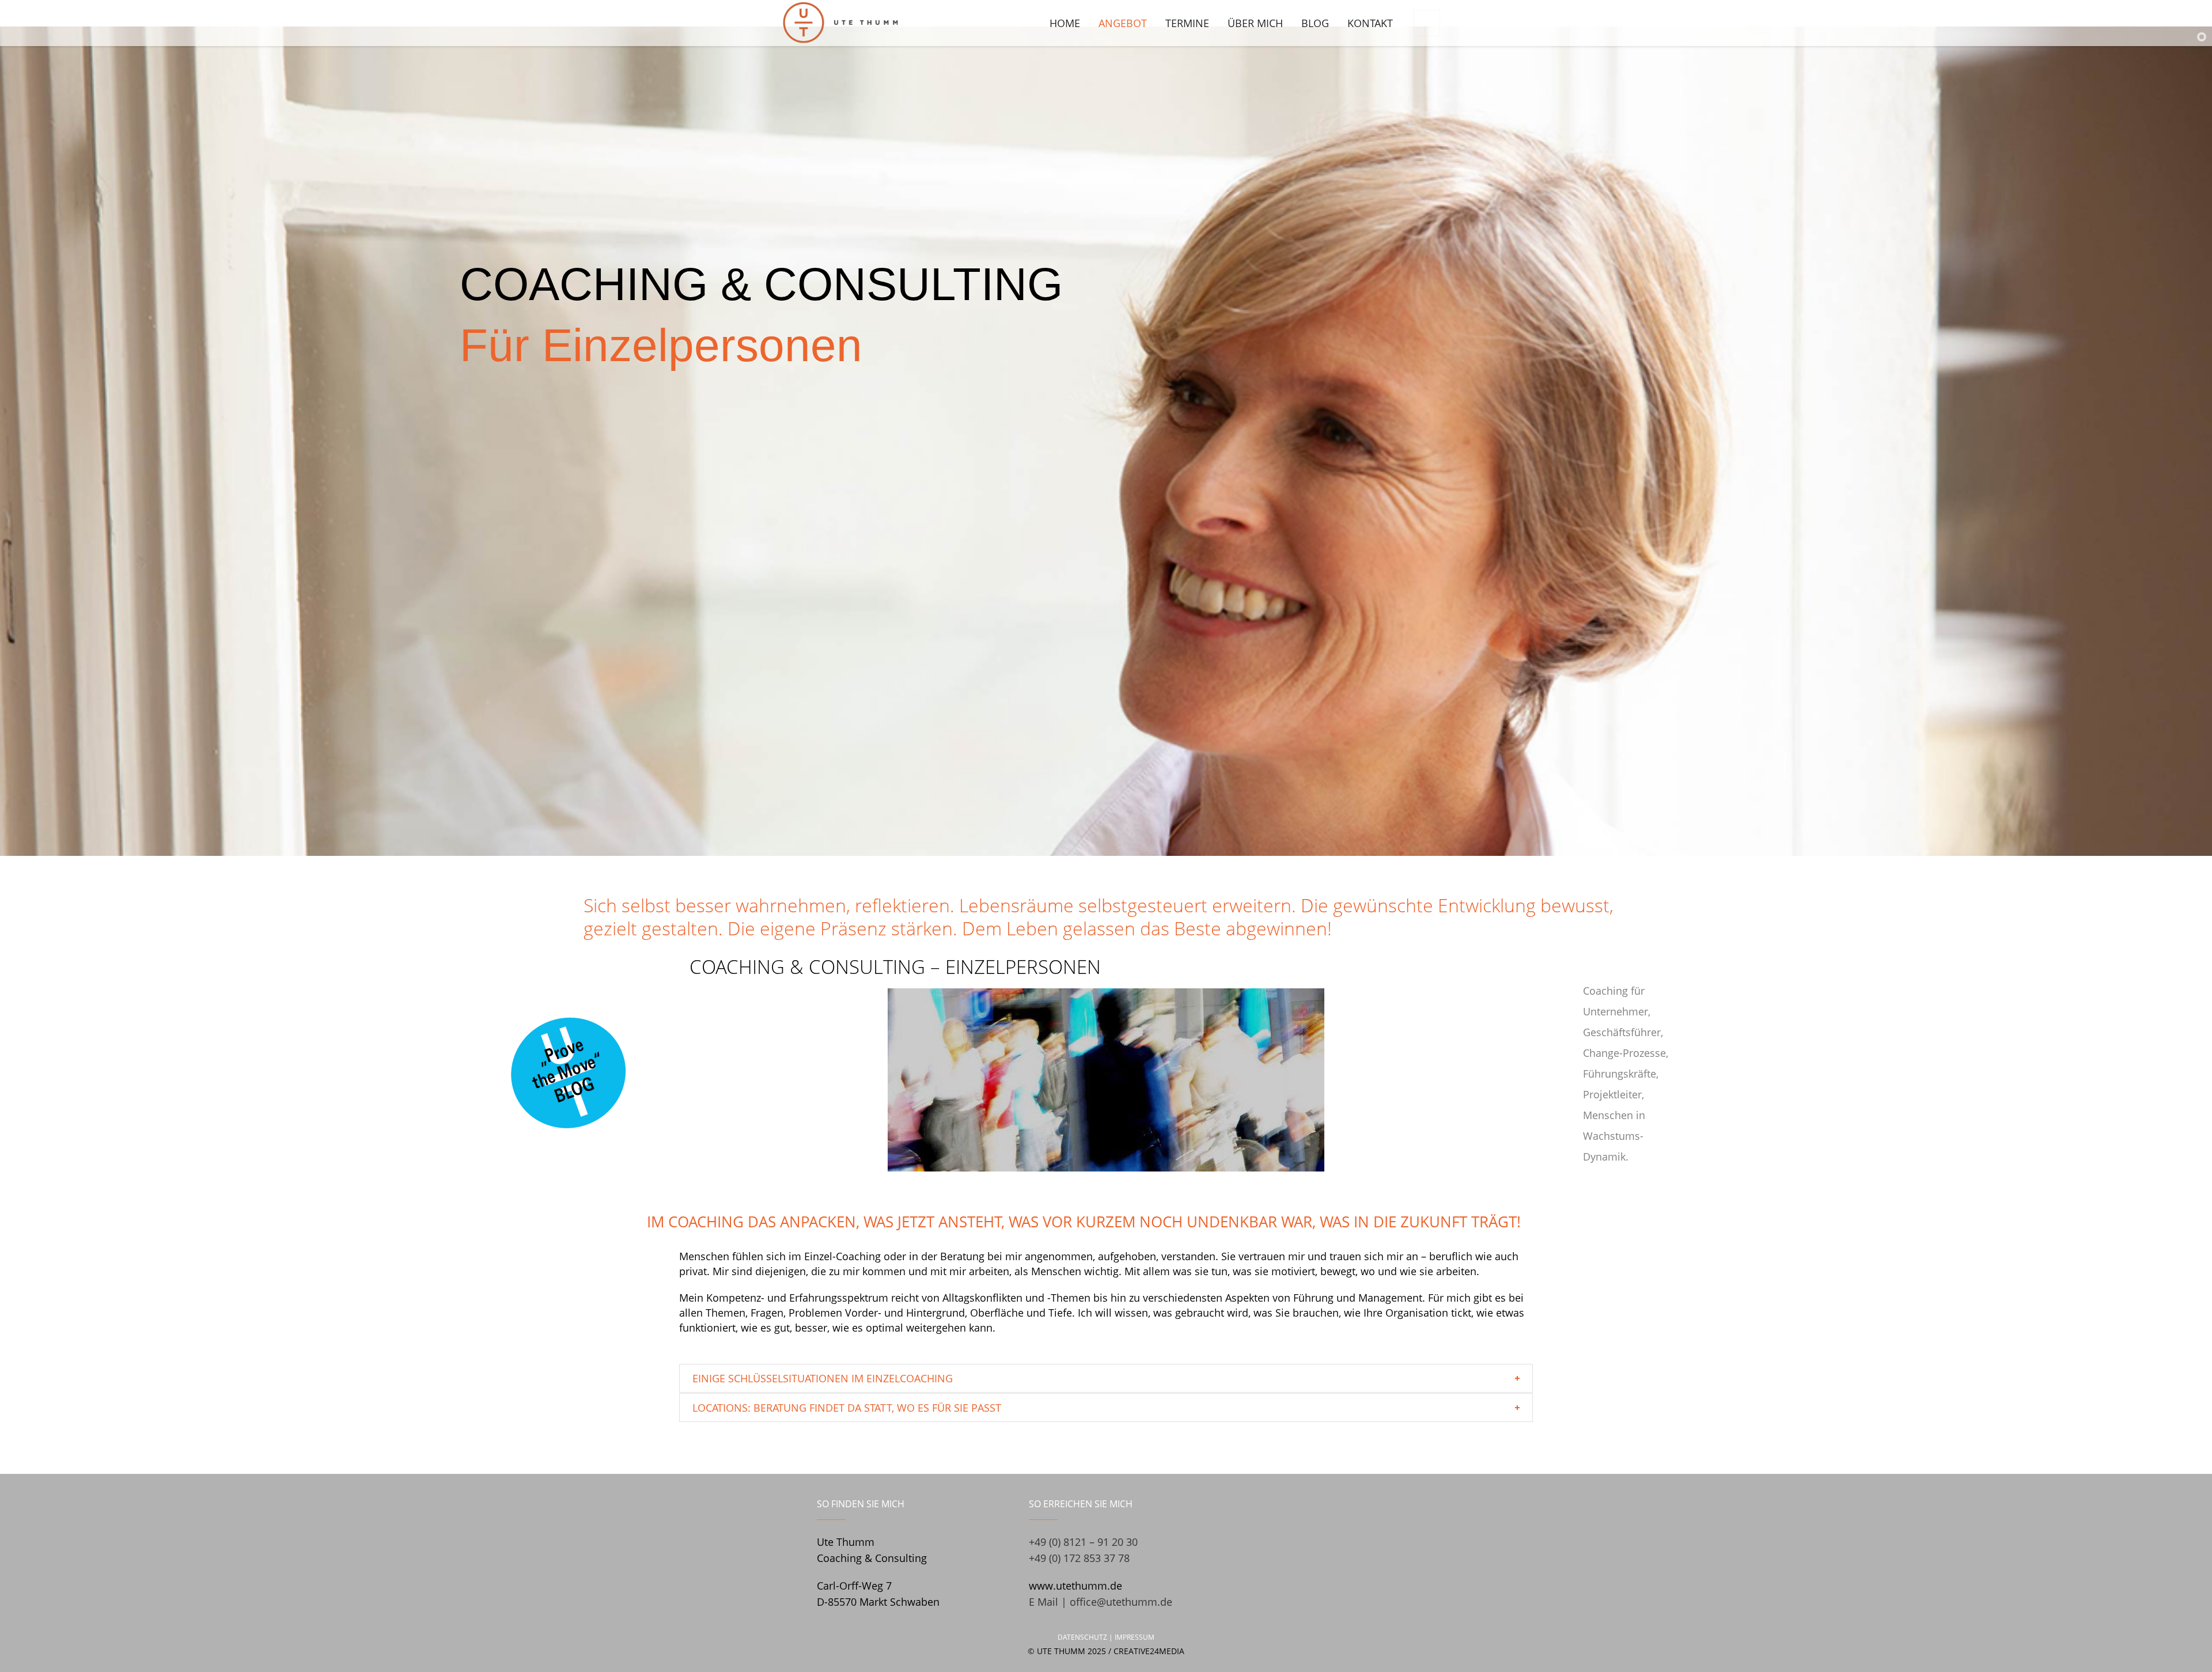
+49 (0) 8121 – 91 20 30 (1083, 1542)
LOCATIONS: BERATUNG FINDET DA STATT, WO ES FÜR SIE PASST (847, 1408)
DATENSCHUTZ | (1086, 1637)
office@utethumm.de (1121, 1602)
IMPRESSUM (1135, 1637)
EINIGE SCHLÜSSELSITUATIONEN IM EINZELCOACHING (823, 1378)
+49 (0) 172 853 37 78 (1079, 1558)
